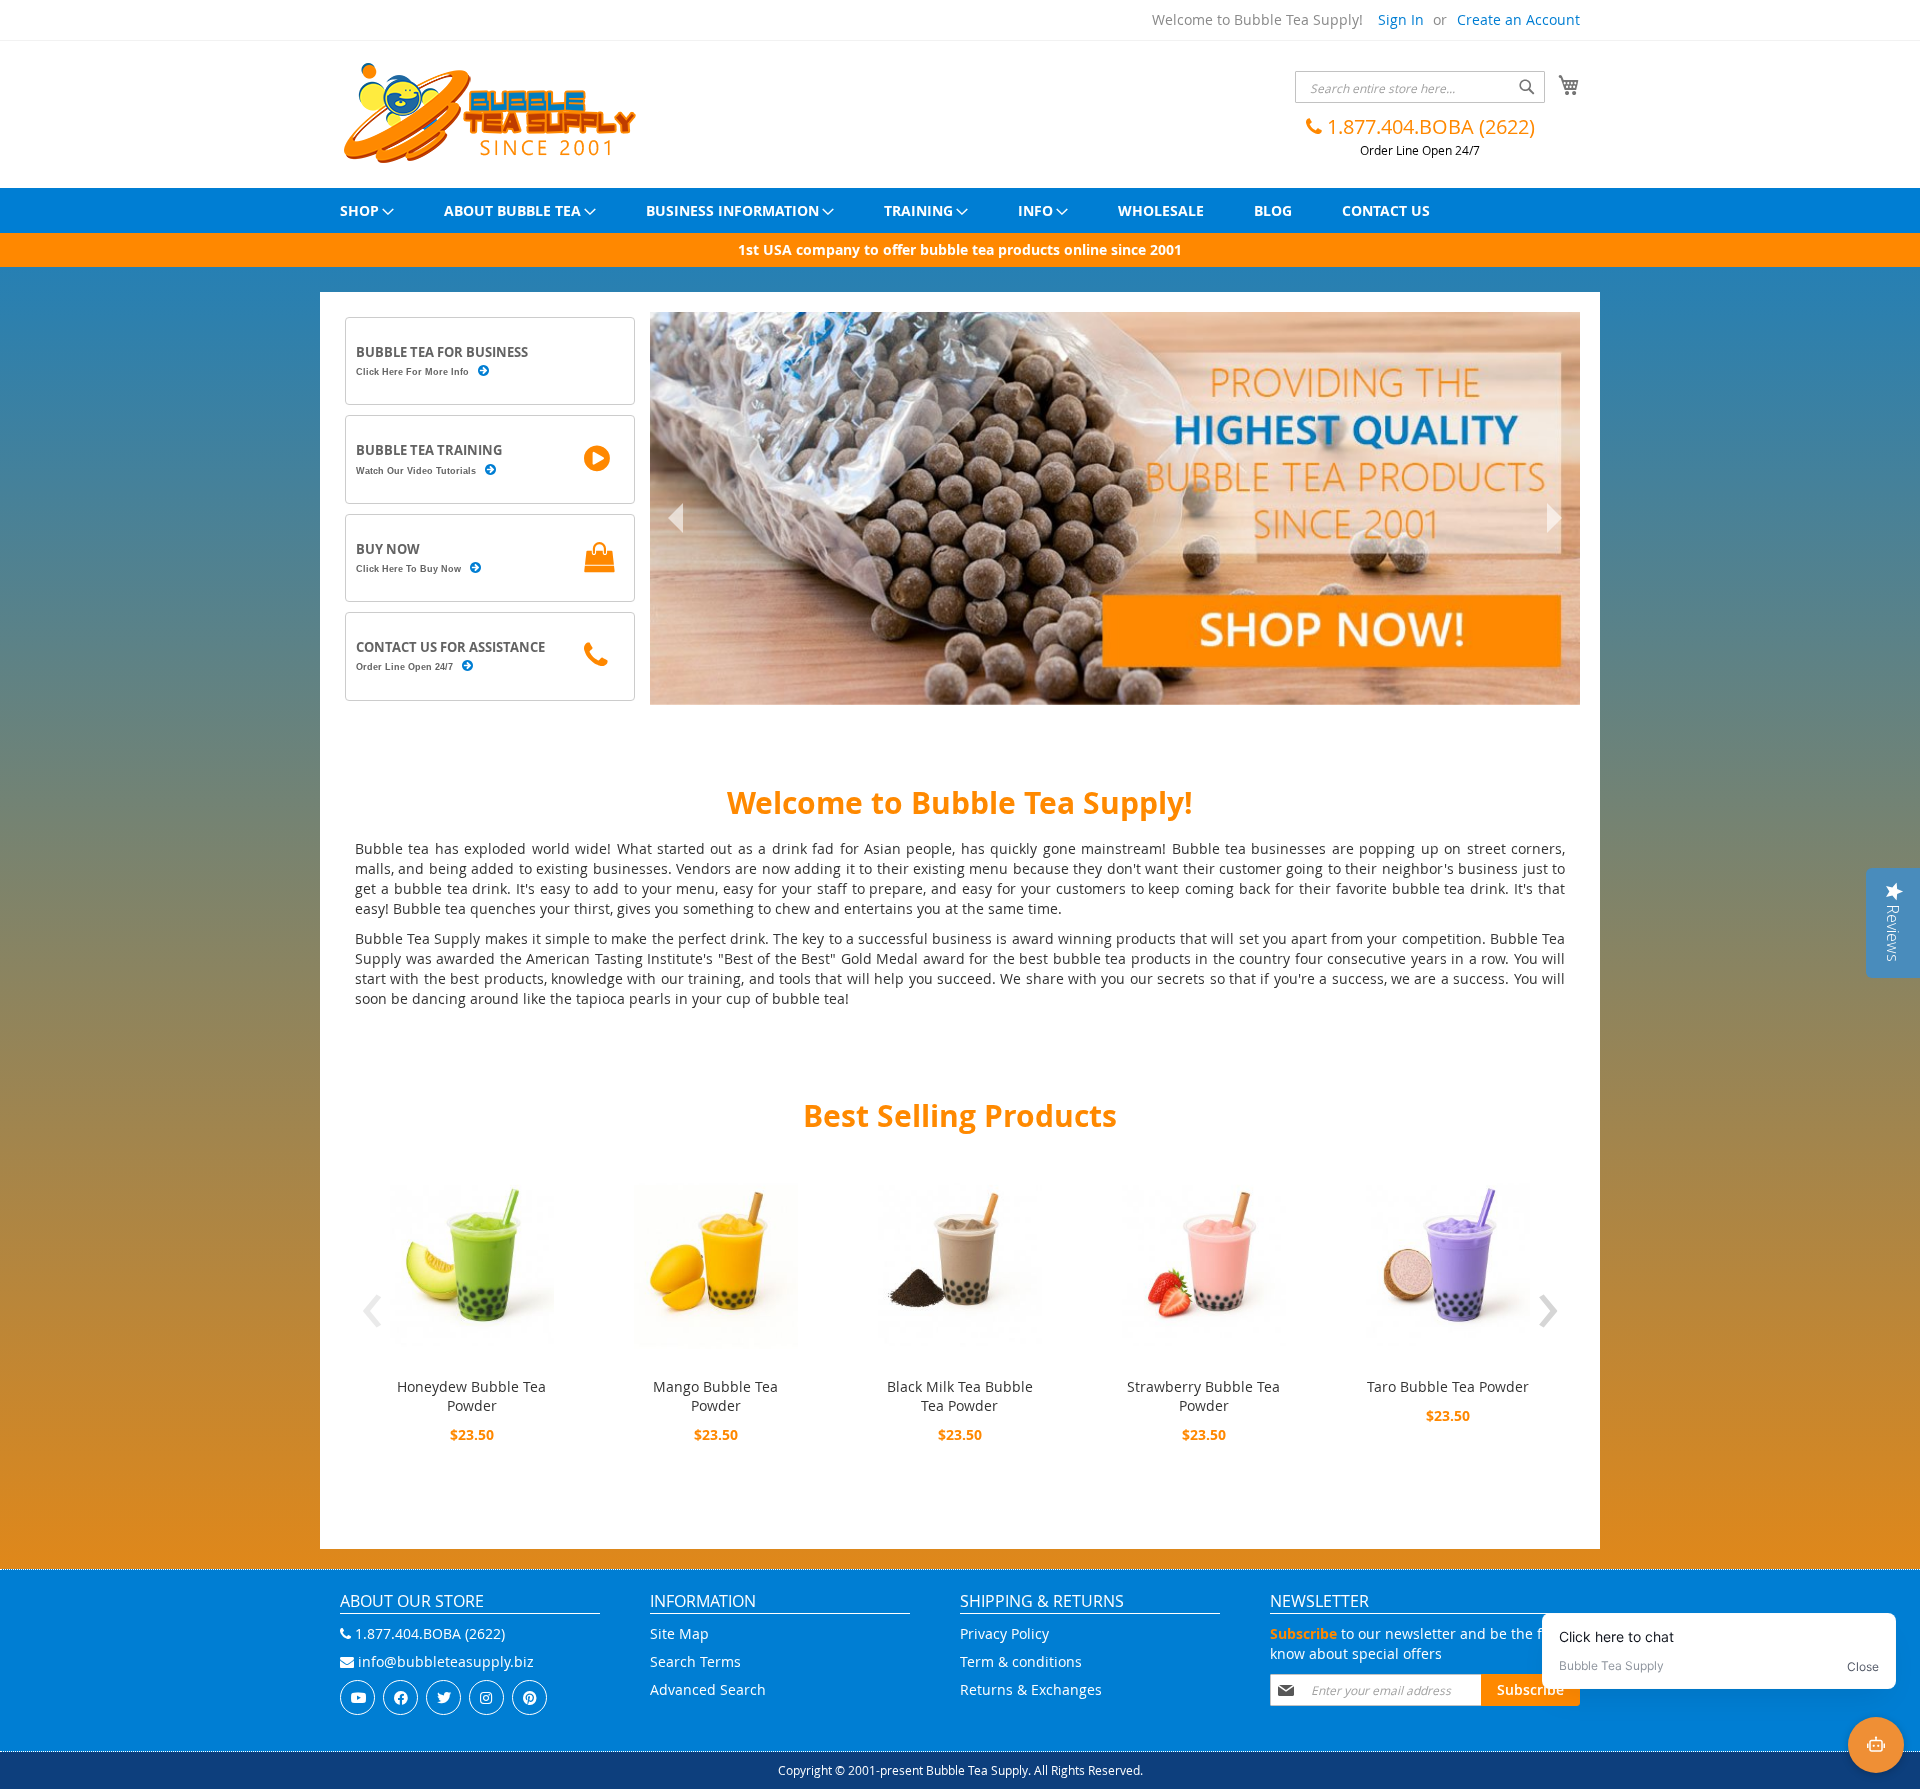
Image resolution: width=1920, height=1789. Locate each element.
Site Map (679, 1633)
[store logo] (490, 113)
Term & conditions (1021, 1661)
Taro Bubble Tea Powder (1448, 1386)
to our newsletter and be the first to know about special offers (1425, 1643)
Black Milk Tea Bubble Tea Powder (960, 1396)
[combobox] (1420, 87)
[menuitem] (367, 210)
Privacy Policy (1004, 1633)
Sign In (1401, 19)
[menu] (960, 210)
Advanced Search (708, 1689)
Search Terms (695, 1661)
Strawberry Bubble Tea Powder (1203, 1396)
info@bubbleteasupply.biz (444, 1661)
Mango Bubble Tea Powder (715, 1396)
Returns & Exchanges (1031, 1689)
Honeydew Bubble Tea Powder (471, 1396)
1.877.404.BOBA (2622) (1428, 126)
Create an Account (1518, 19)
